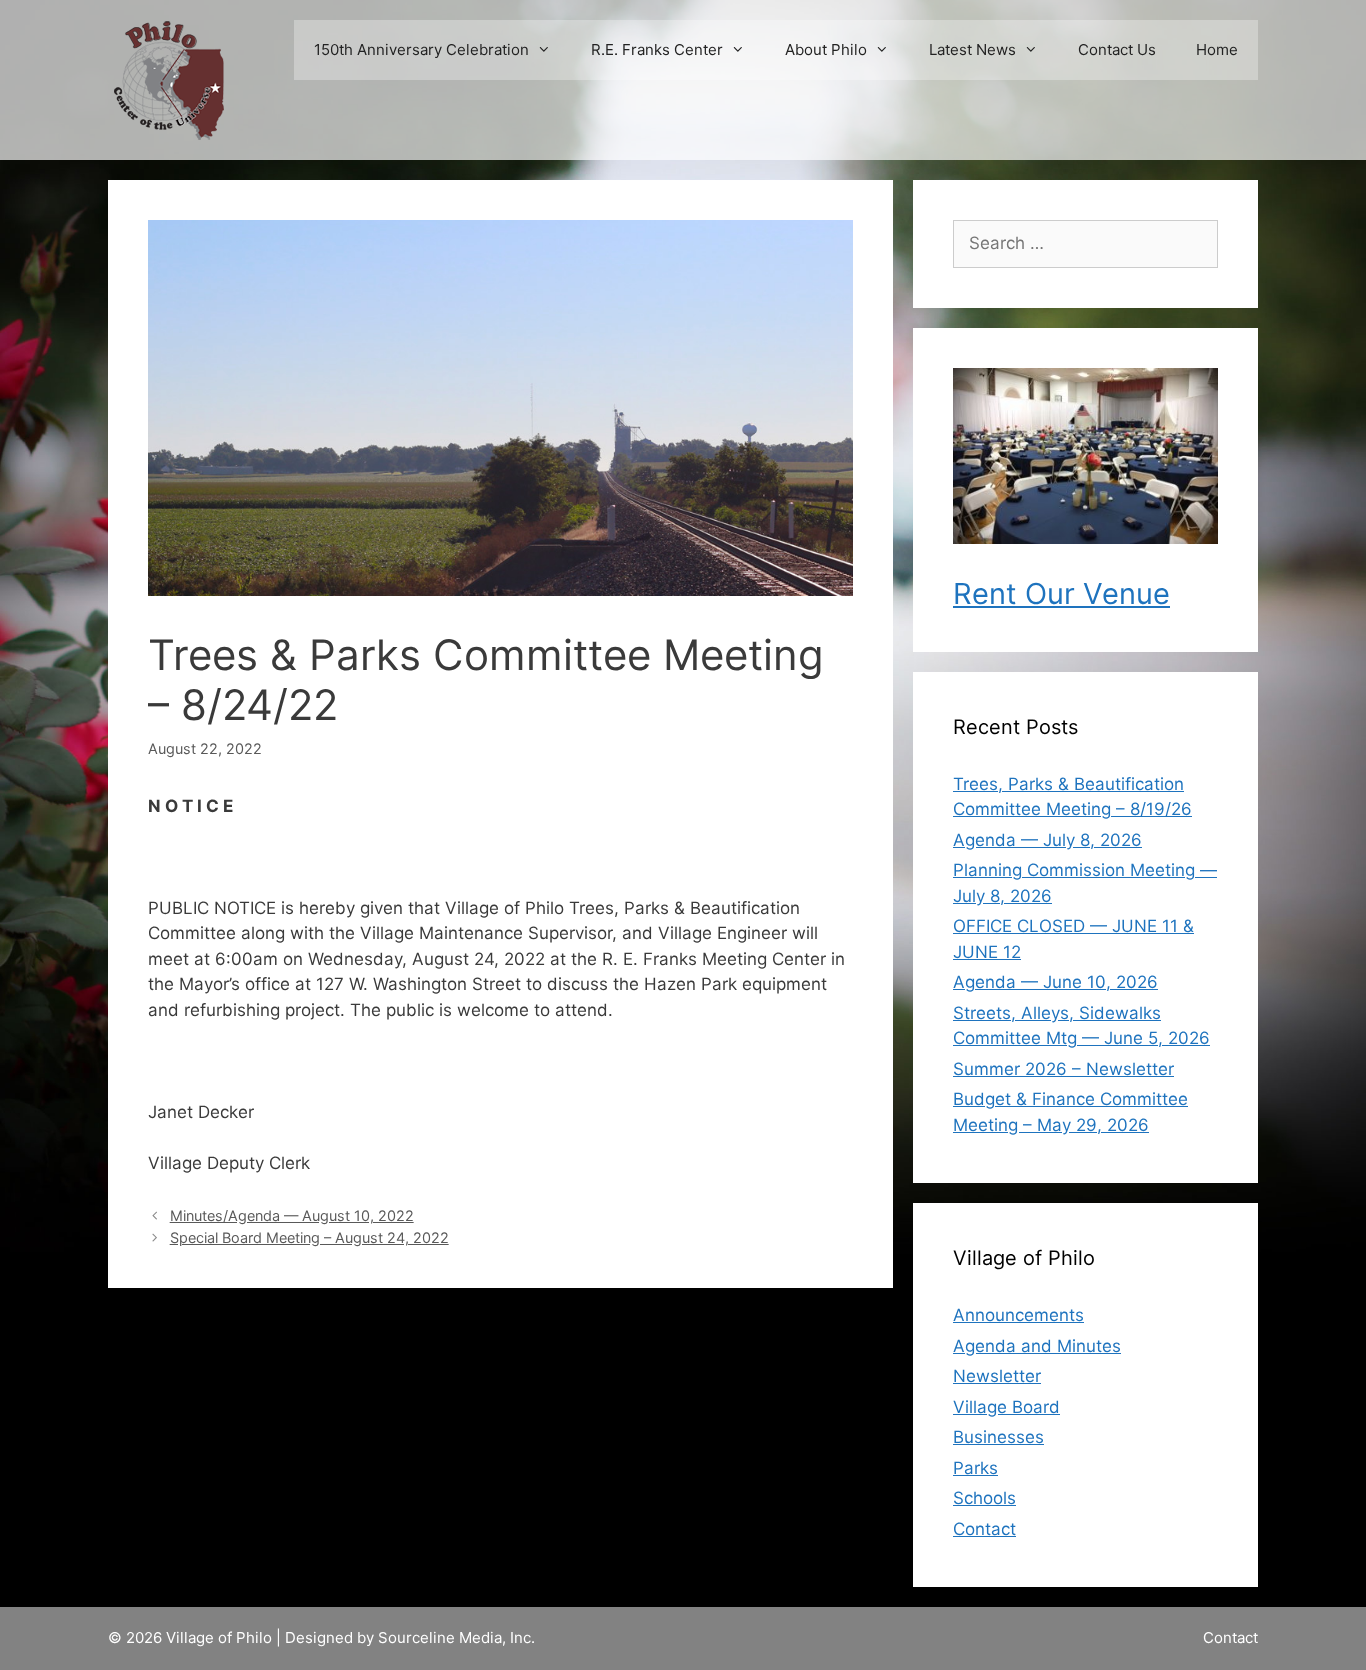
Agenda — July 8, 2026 (1047, 840)
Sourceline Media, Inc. (456, 1637)
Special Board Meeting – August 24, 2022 (309, 1237)
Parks (975, 1468)
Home (1217, 49)
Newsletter (997, 1376)
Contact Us (1117, 49)
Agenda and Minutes (1037, 1346)
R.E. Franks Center (657, 49)
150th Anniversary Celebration (421, 49)
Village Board (1006, 1407)
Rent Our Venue (1061, 593)
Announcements (1018, 1315)
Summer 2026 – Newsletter (1063, 1069)
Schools (984, 1498)
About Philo (826, 49)
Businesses (998, 1437)
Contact (984, 1529)
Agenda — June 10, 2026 (1055, 982)
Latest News (972, 49)
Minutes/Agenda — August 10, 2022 (292, 1215)
